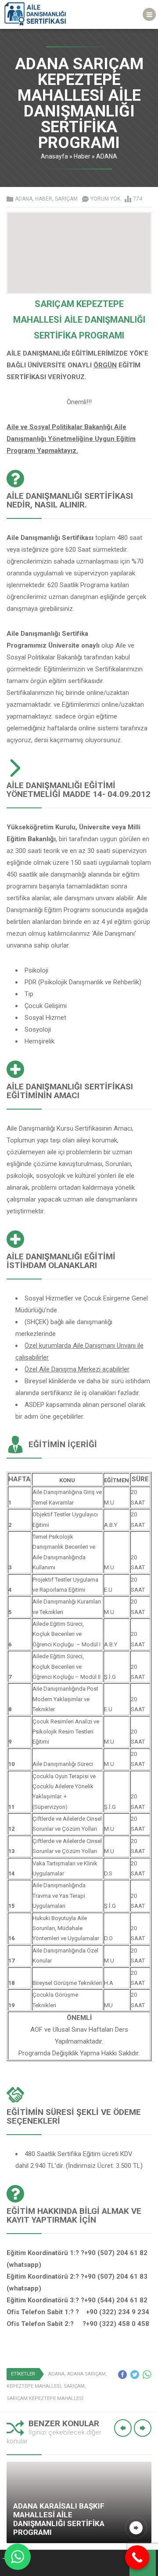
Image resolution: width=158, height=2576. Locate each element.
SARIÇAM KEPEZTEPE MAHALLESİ (45, 2398)
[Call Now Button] (137, 2557)
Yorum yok (105, 199)
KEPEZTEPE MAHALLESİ (34, 2386)
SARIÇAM (66, 199)
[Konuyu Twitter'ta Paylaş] (135, 2375)
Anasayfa (54, 156)
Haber (82, 156)
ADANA (107, 156)
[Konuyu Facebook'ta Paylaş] (122, 2375)
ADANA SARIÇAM (86, 2374)
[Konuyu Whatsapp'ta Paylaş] (147, 2375)
